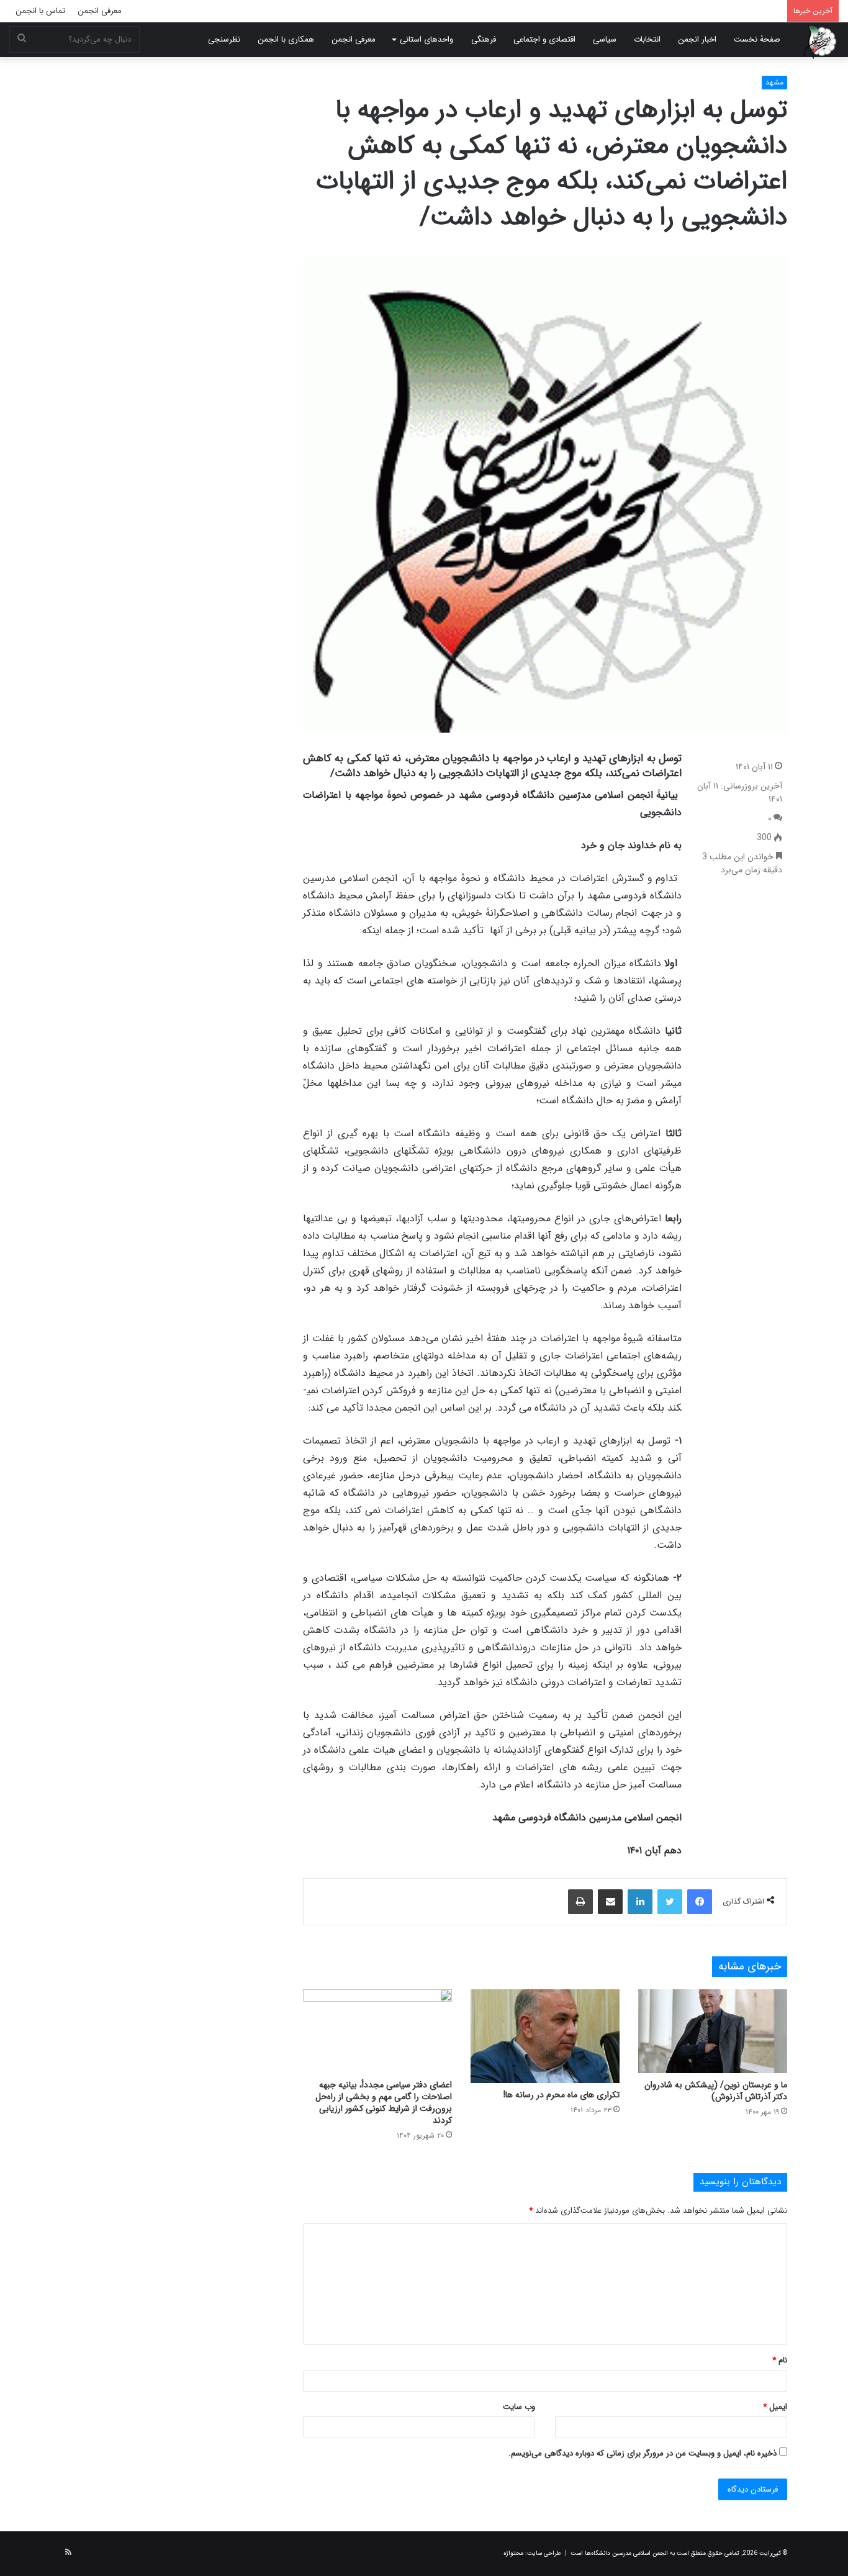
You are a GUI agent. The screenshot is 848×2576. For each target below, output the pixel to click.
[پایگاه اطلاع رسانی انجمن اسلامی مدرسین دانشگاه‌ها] (820, 42)
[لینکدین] (640, 1902)
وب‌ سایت (519, 2407)
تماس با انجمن (40, 11)
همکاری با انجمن (286, 39)
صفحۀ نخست (757, 39)
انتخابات (647, 39)
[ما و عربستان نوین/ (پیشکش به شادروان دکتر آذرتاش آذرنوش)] (713, 2031)
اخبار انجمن (697, 39)
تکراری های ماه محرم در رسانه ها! (562, 2095)
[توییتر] (670, 1902)
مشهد (774, 82)
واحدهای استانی (426, 39)
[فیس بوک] (700, 1902)
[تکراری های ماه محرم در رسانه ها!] (545, 2036)
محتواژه (513, 2553)
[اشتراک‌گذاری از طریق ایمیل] (610, 1902)
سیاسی (605, 39)
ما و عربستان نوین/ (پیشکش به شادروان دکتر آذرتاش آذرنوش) (716, 2091)
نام (780, 2360)
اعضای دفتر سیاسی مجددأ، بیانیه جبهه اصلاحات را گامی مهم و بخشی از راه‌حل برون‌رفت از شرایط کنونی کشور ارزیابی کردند (384, 2103)
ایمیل (775, 2407)
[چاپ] (580, 1902)
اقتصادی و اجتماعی (544, 39)
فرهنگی (484, 39)
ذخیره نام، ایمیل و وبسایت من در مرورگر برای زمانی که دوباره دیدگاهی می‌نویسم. (643, 2453)
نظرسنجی (224, 39)
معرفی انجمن (100, 11)
